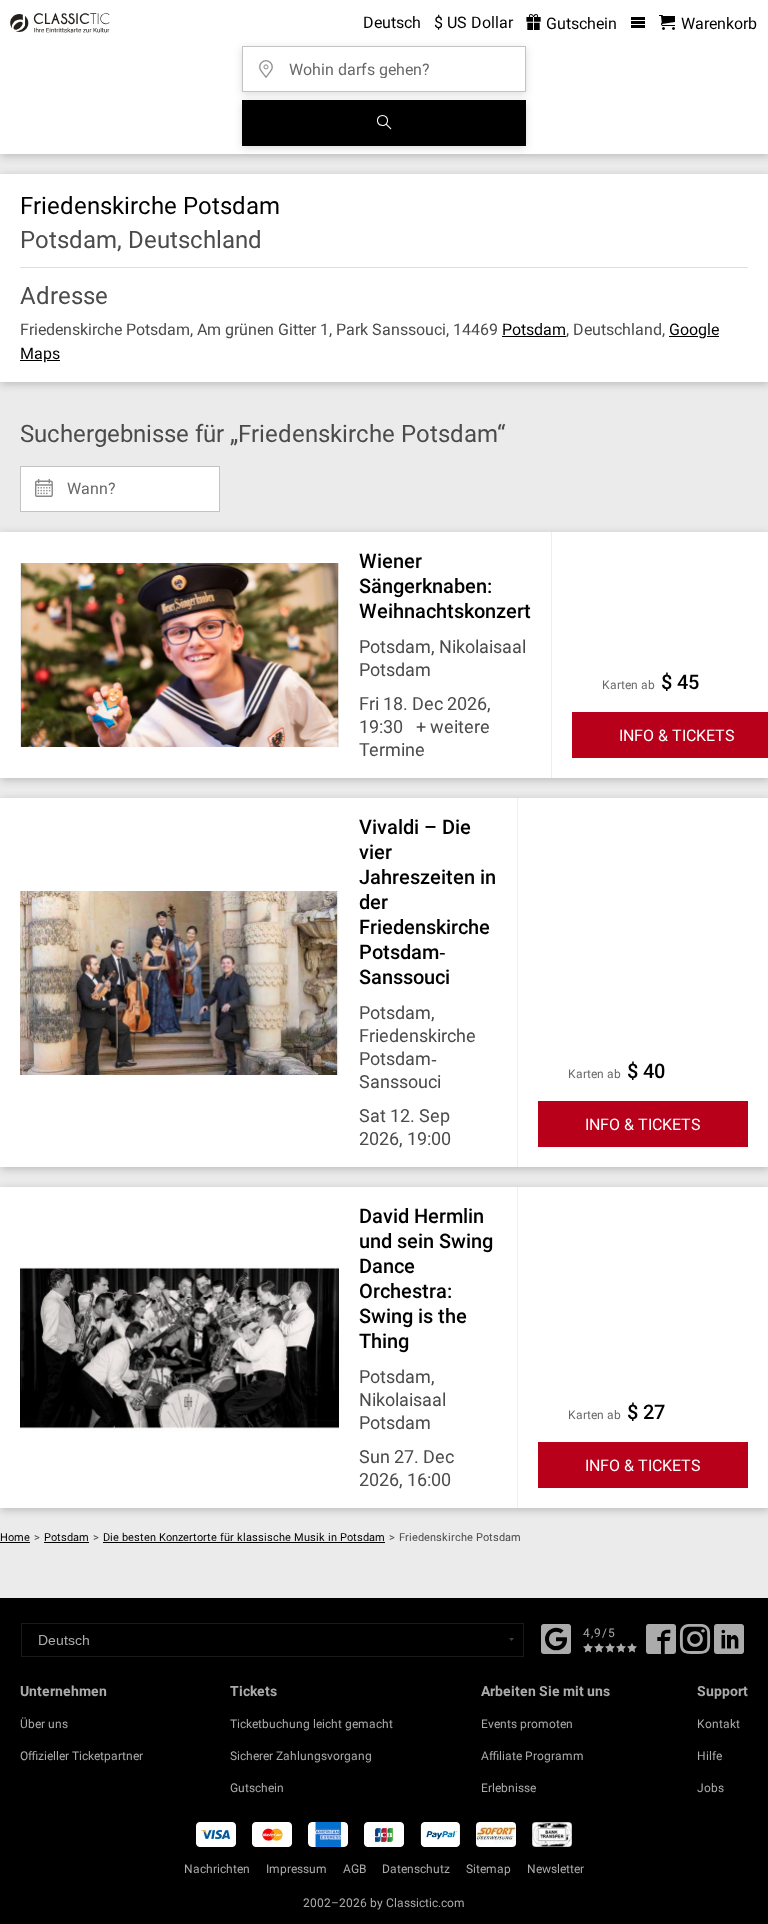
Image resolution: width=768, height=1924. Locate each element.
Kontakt (718, 1724)
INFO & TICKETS (643, 1124)
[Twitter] (695, 1646)
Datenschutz (416, 1869)
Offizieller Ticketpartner (81, 1756)
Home (15, 1537)
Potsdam (534, 329)
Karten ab (628, 685)
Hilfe (709, 1756)
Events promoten (527, 1724)
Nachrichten (217, 1869)
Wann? (91, 481)
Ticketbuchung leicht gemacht (311, 1724)
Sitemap (488, 1869)
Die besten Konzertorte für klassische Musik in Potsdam (244, 1537)
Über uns (44, 1724)
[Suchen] (384, 123)
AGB (354, 1869)
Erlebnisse (508, 1788)
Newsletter (555, 1869)
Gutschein (579, 23)
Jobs (710, 1788)
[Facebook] (556, 1637)
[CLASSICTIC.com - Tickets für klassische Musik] (57, 23)
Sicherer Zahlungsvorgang (301, 1756)
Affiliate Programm (532, 1756)
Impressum (296, 1869)
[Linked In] (729, 1646)
